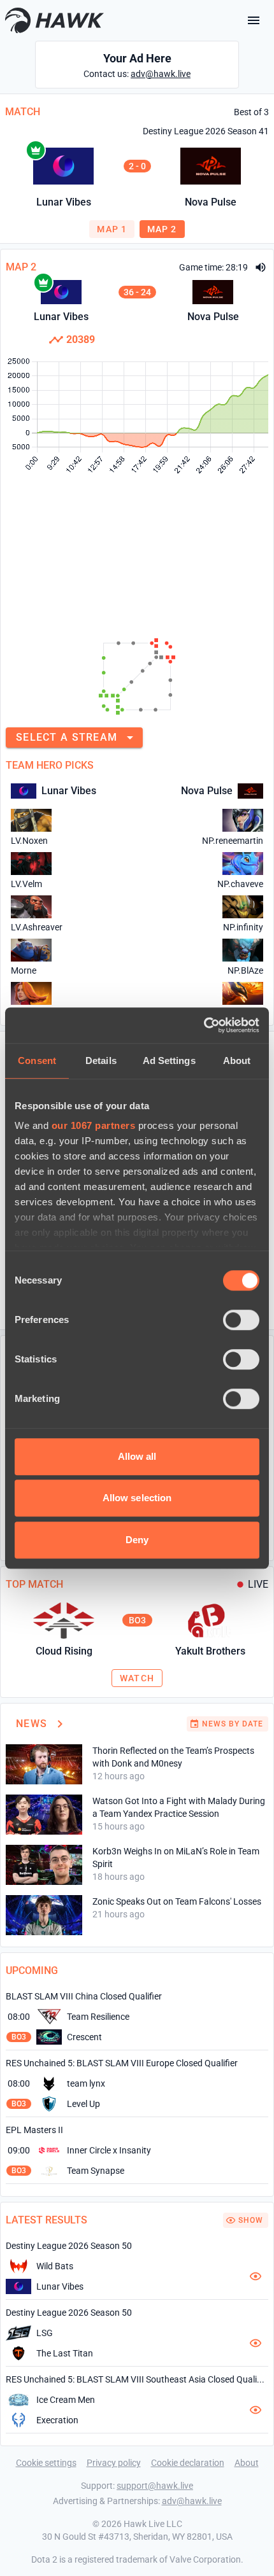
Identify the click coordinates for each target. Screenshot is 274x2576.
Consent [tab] (37, 1060)
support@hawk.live (155, 2486)
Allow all (137, 1456)
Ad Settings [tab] (169, 1060)
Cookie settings (46, 2463)
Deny (137, 1540)
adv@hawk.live (161, 74)
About (247, 2463)
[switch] (241, 1320)
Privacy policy (114, 2463)
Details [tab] (101, 1060)
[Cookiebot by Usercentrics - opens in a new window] (204, 1025)
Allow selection (137, 1498)
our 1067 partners (94, 1125)
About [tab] (237, 1060)
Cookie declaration (188, 2463)
